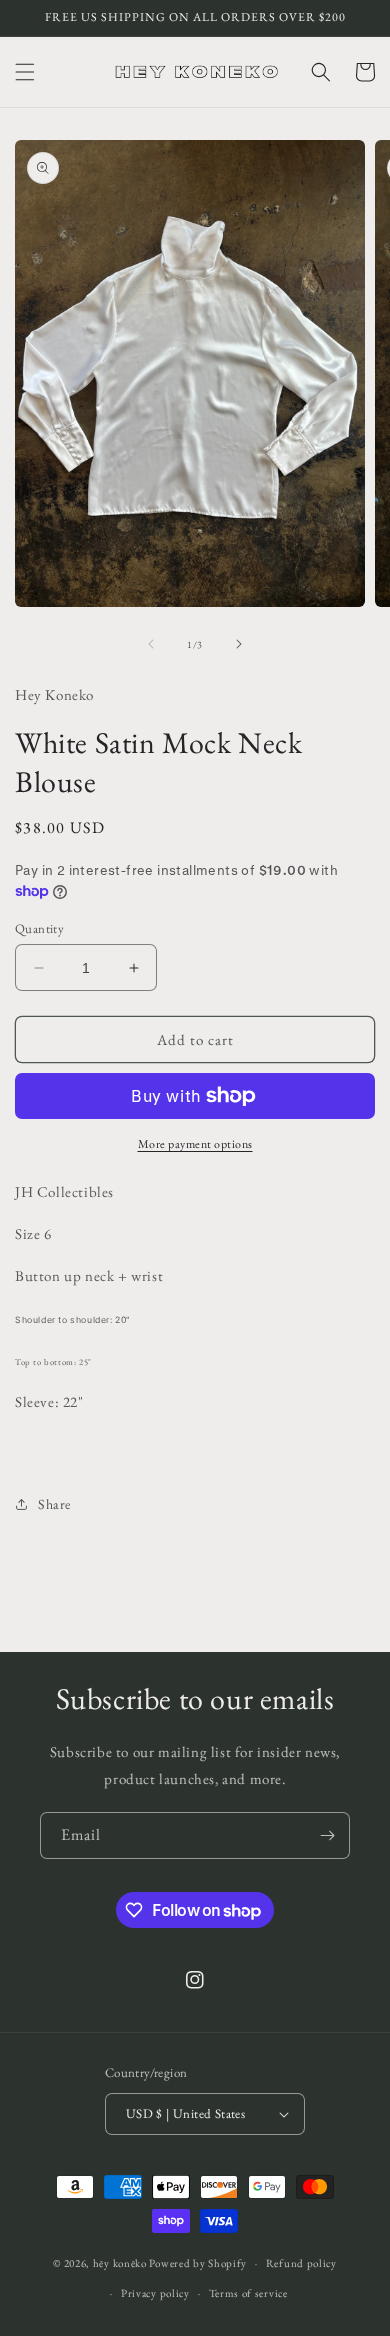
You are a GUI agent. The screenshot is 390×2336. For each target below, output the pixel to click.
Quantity (39, 928)
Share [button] (54, 1504)
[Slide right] (239, 644)
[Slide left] (151, 644)
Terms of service (248, 2293)
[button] (25, 72)
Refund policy (301, 2263)
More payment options (195, 1144)
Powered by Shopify (198, 2263)
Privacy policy (155, 2293)
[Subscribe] (327, 1835)
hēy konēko (120, 2263)
